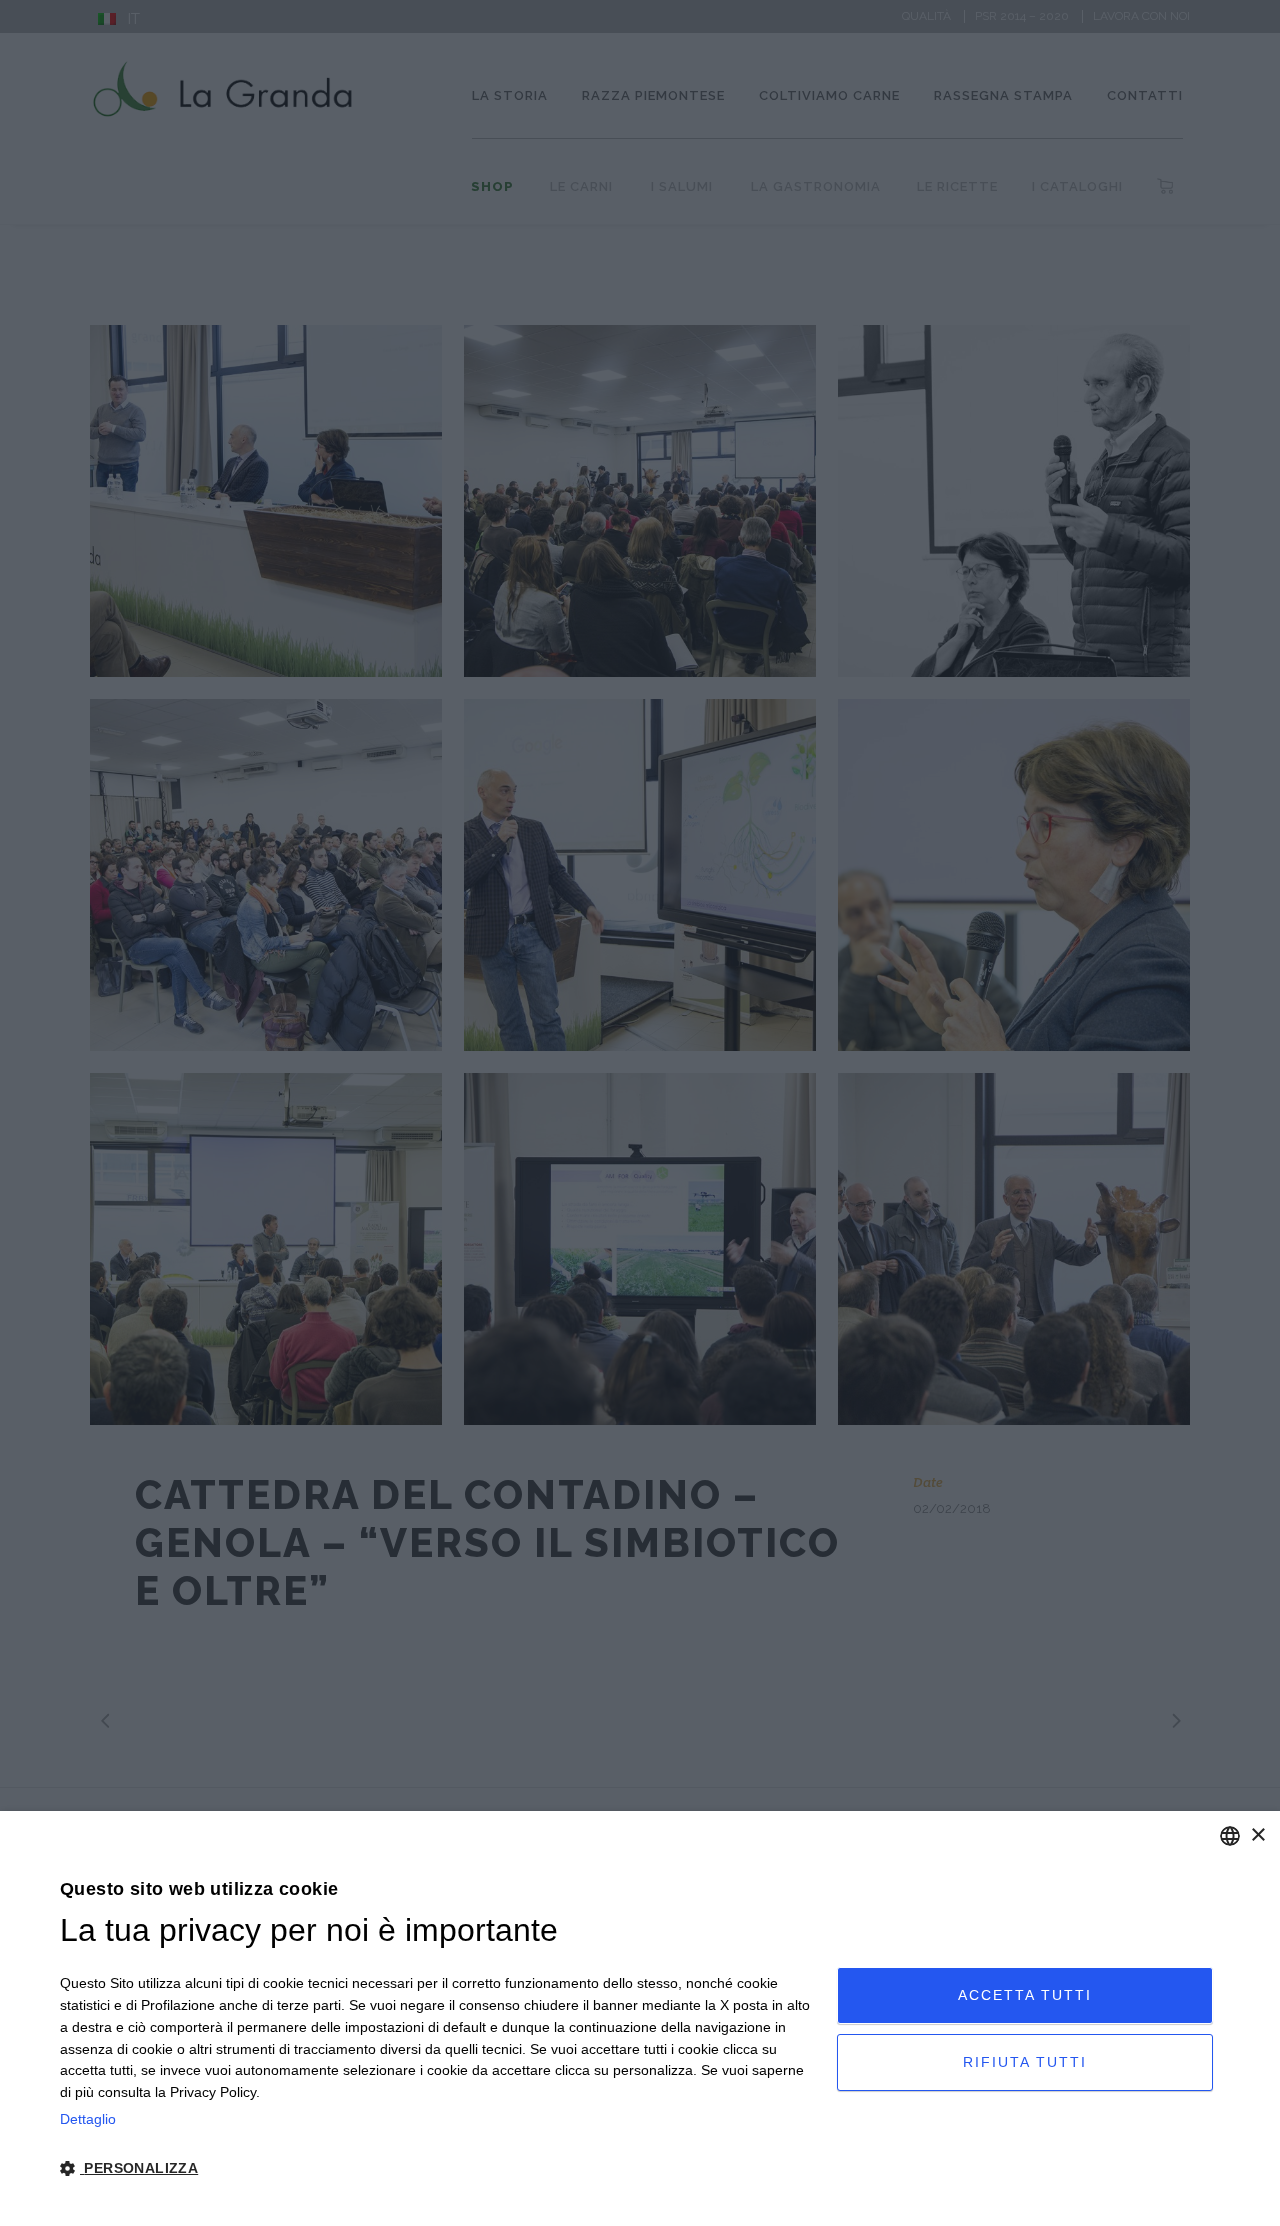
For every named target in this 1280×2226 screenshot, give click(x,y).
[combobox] (1230, 1836)
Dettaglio (88, 2119)
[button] (437, 2169)
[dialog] (640, 2018)
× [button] (1257, 1835)
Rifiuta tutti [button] (1025, 2062)
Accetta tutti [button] (1025, 1995)
